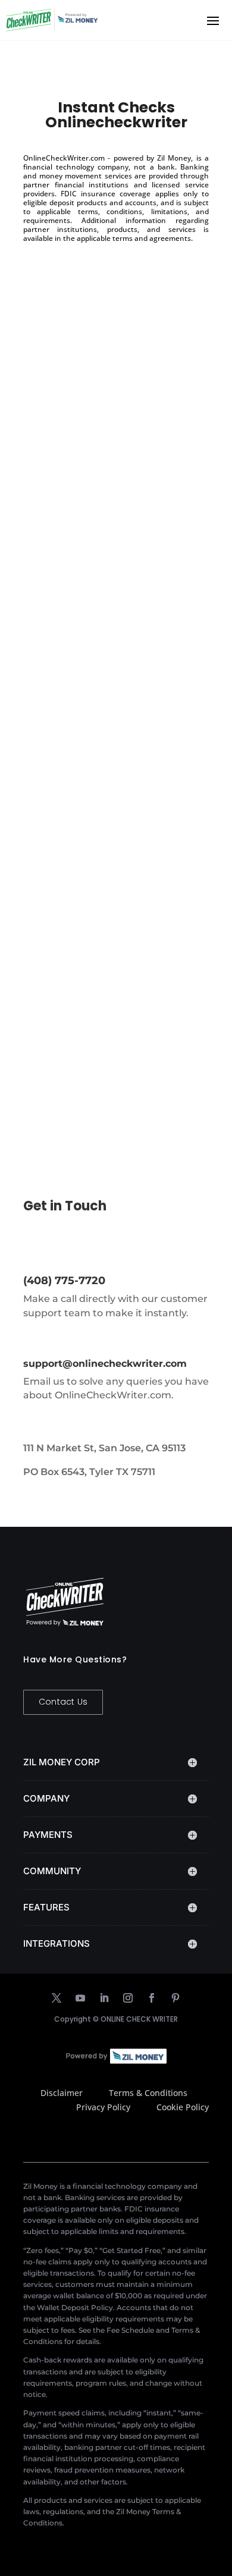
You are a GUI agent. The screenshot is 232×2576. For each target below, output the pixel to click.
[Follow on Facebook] (152, 1998)
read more (58, 517)
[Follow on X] (57, 1998)
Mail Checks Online (82, 702)
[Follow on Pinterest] (175, 1998)
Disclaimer (62, 2093)
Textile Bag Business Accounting (86, 981)
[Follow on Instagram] (128, 1998)
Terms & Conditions (148, 2093)
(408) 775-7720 (64, 1281)
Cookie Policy (183, 2107)
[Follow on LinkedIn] (104, 1998)
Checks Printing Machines (100, 429)
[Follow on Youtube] (80, 1998)
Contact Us (63, 1702)
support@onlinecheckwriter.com (105, 1364)
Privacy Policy (103, 2107)
